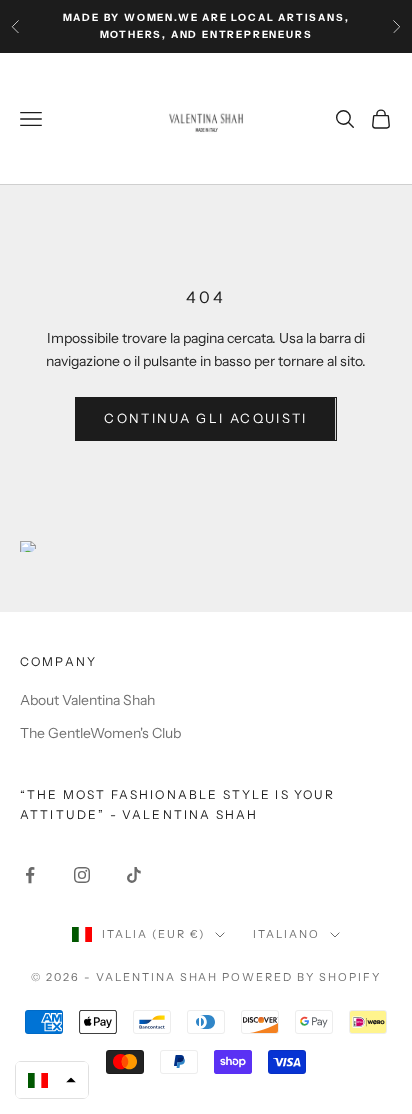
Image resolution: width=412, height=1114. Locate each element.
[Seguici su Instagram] (82, 875)
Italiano (286, 934)
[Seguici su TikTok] (134, 875)
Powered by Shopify (301, 977)
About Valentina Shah (87, 700)
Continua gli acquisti (205, 418)
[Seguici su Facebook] (30, 875)
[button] (52, 1080)
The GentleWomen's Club (100, 733)
